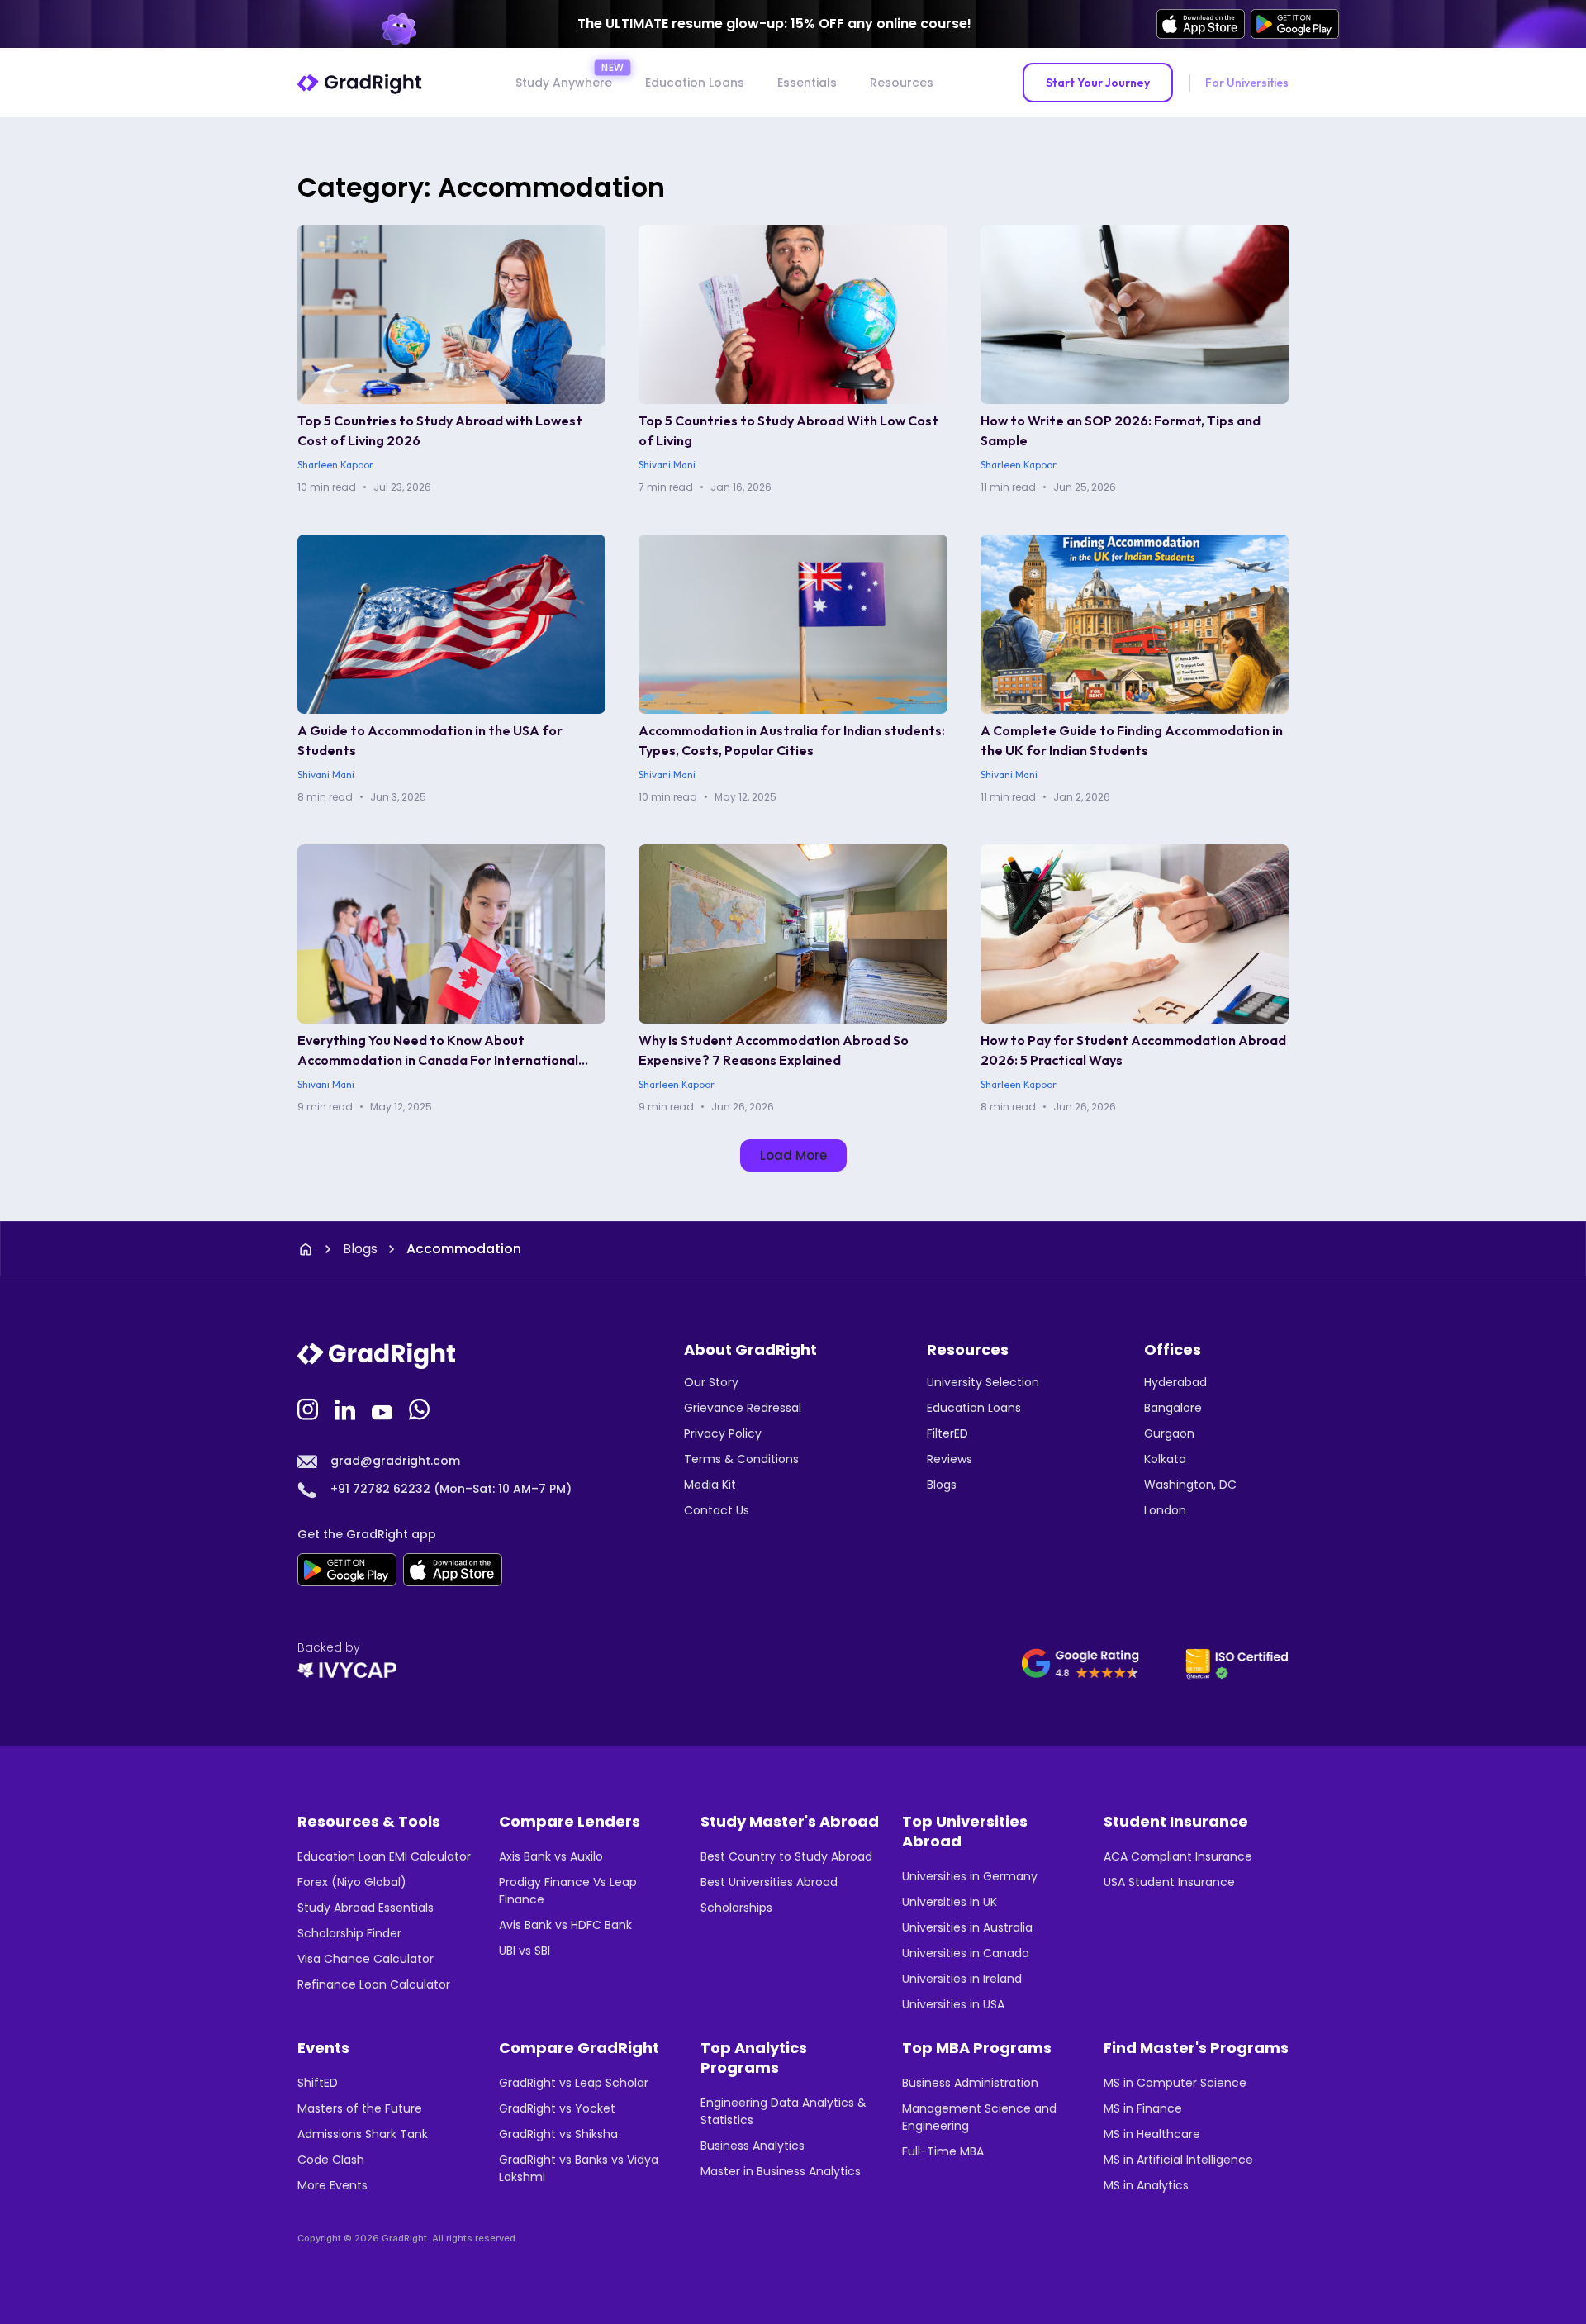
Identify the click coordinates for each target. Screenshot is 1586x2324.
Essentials (807, 83)
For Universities (1247, 83)
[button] (793, 1155)
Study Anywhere (564, 83)
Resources (902, 83)
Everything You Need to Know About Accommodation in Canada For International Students (438, 1060)
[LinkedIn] (347, 1408)
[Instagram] (310, 1408)
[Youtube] (384, 1408)
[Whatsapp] (421, 1408)
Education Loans (695, 83)
